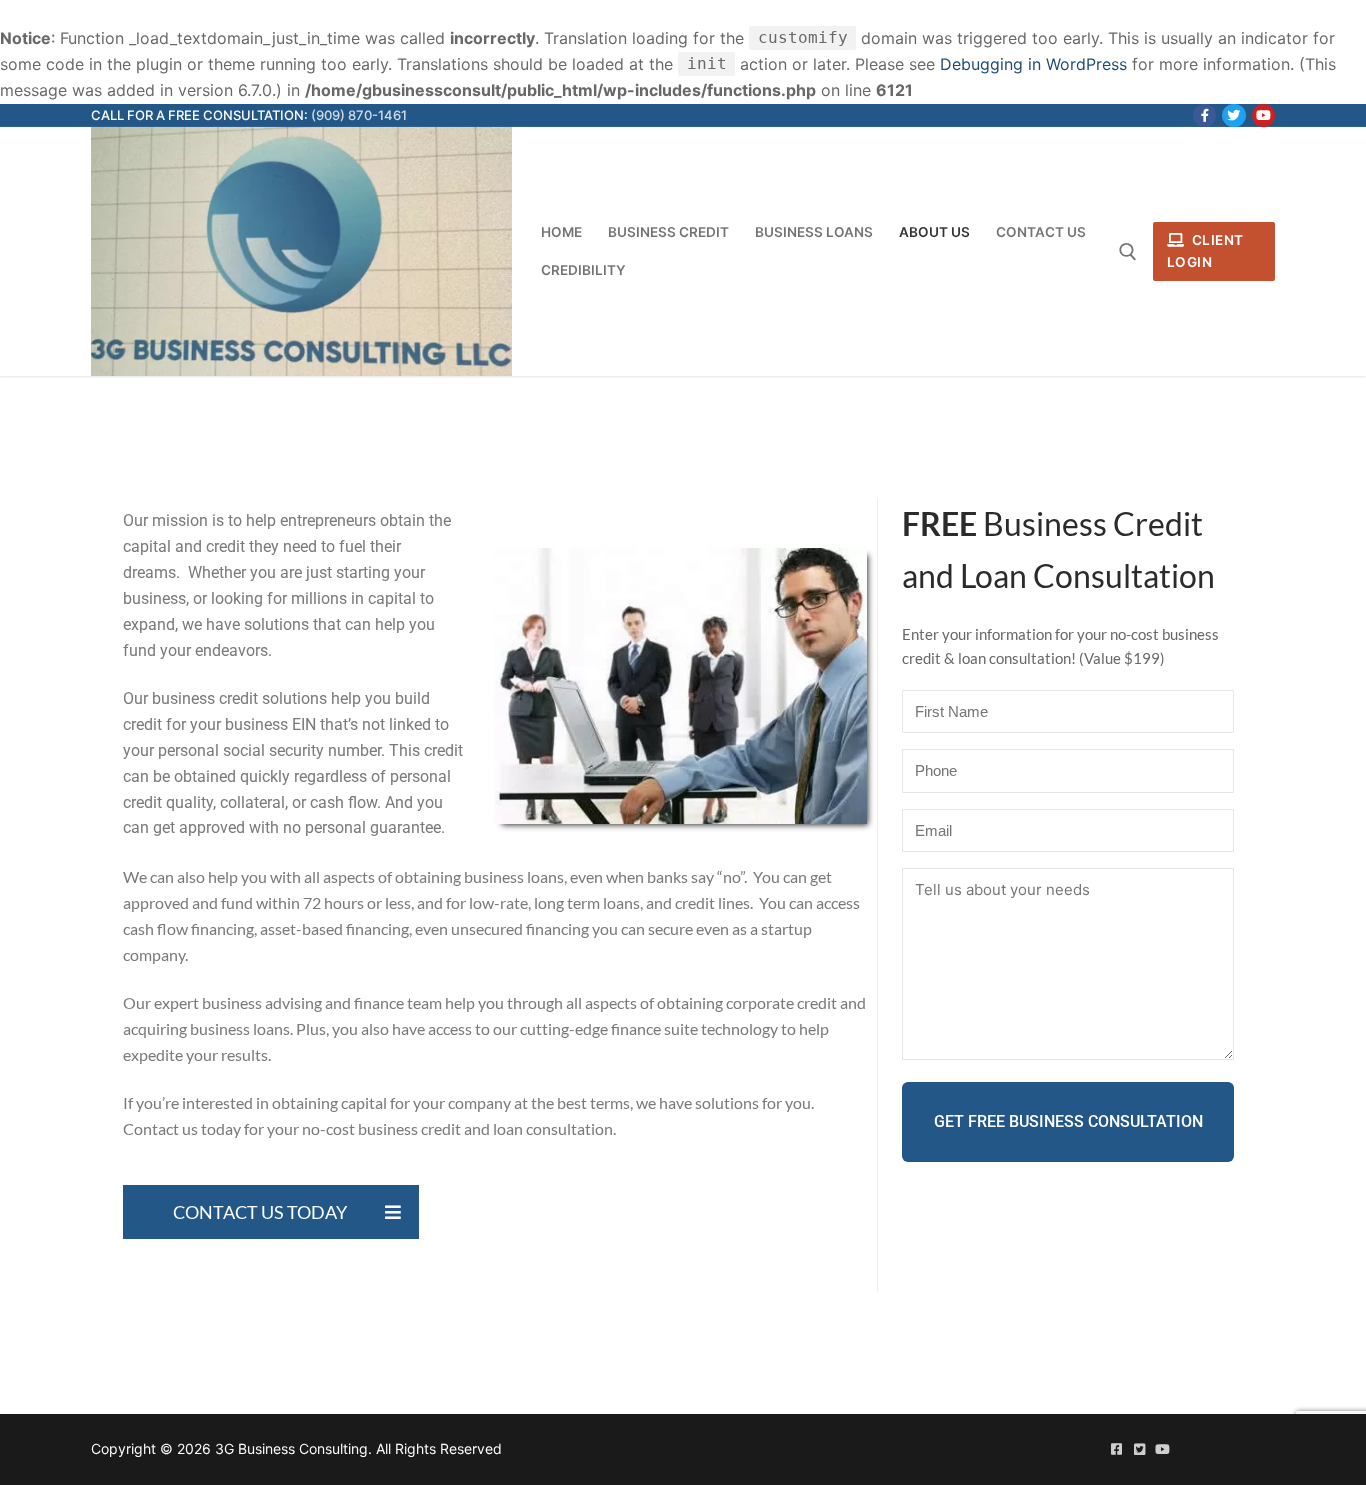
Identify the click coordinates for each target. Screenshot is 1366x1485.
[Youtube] (1263, 115)
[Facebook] (1204, 115)
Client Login (1205, 251)
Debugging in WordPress (1033, 64)
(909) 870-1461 (359, 115)
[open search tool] (1128, 252)
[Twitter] (1233, 115)
